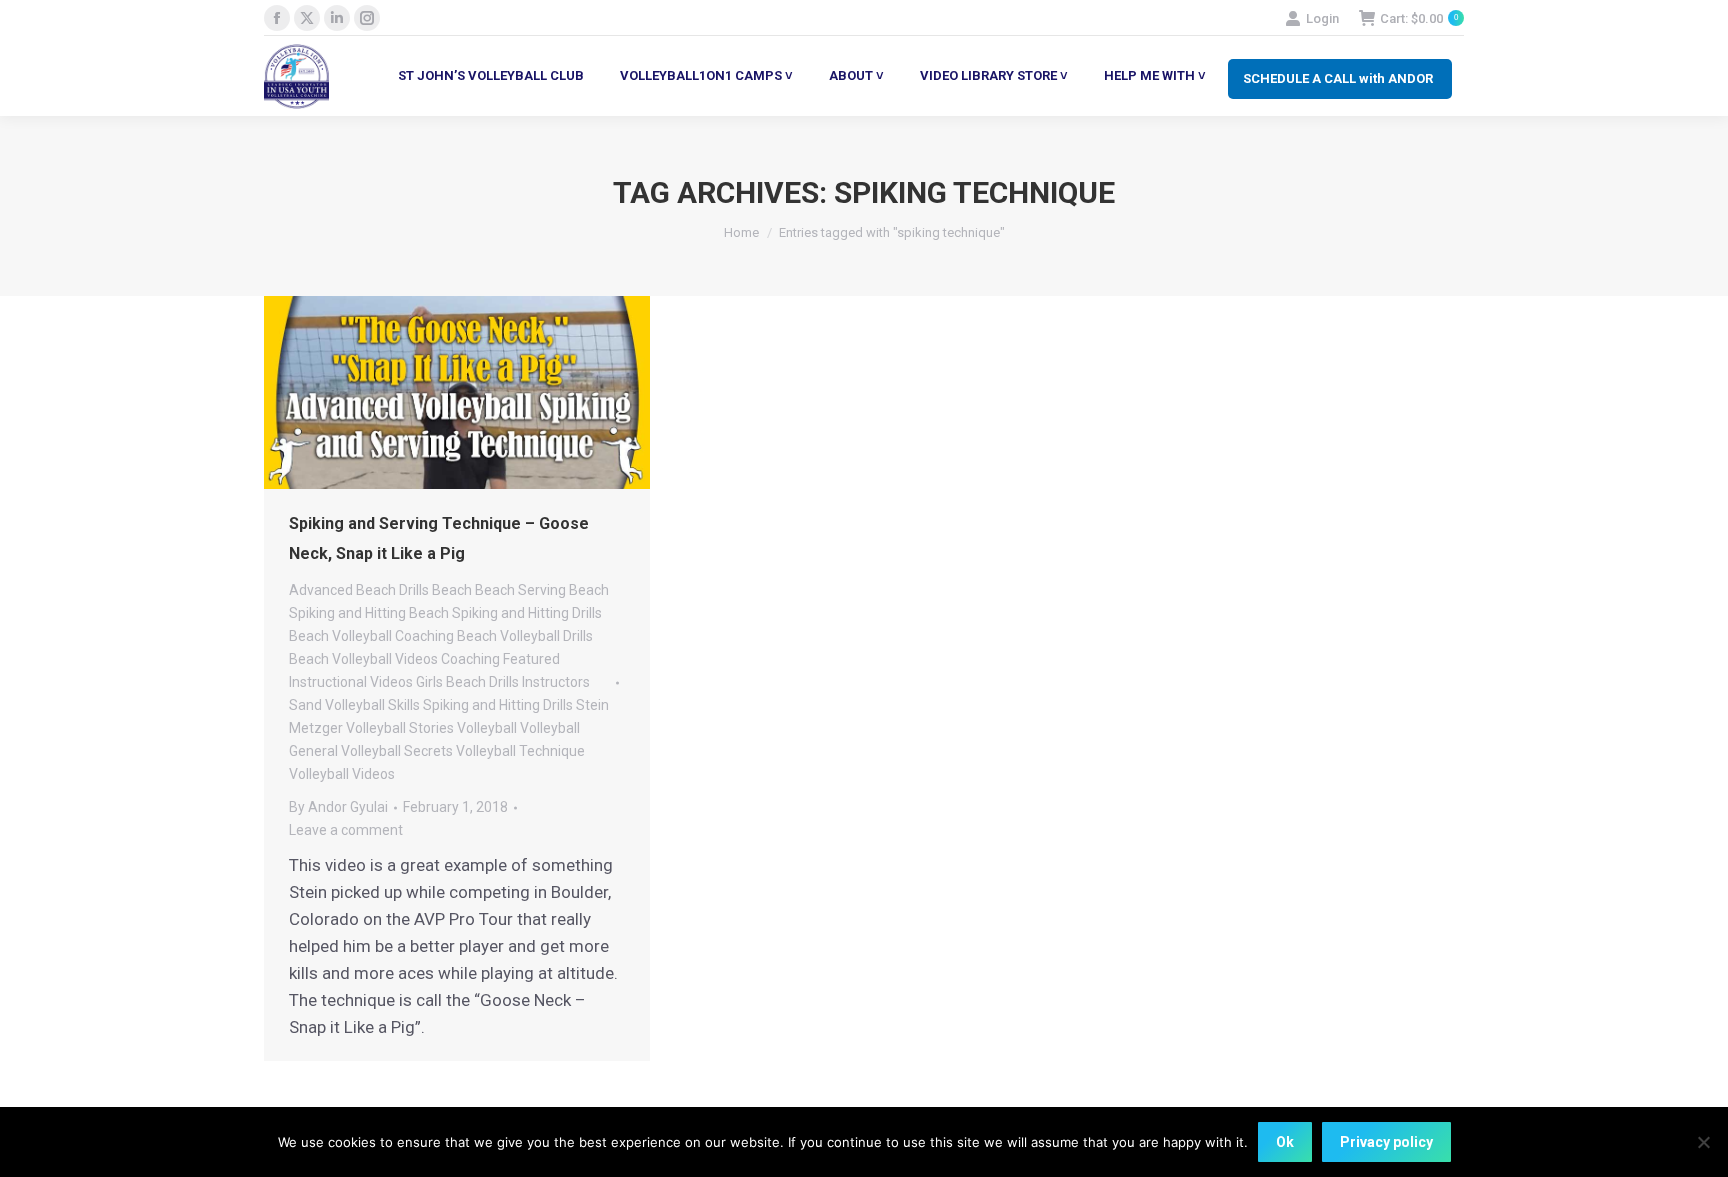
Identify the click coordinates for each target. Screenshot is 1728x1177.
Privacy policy (1386, 1142)
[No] (1703, 1142)
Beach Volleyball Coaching (371, 636)
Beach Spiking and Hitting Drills (505, 613)
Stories (431, 728)
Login (1322, 18)
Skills (404, 705)
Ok (1285, 1142)
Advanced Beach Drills (359, 590)
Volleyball (487, 728)
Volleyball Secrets (397, 751)
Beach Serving (520, 590)
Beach (452, 590)
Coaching (470, 659)
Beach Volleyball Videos (363, 659)
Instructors (556, 682)
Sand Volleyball (337, 705)
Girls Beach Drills (467, 682)
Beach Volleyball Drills (525, 636)
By (338, 807)
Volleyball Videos (342, 774)
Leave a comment (346, 830)
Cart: (1419, 18)
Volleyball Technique (520, 751)
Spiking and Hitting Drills (498, 705)
